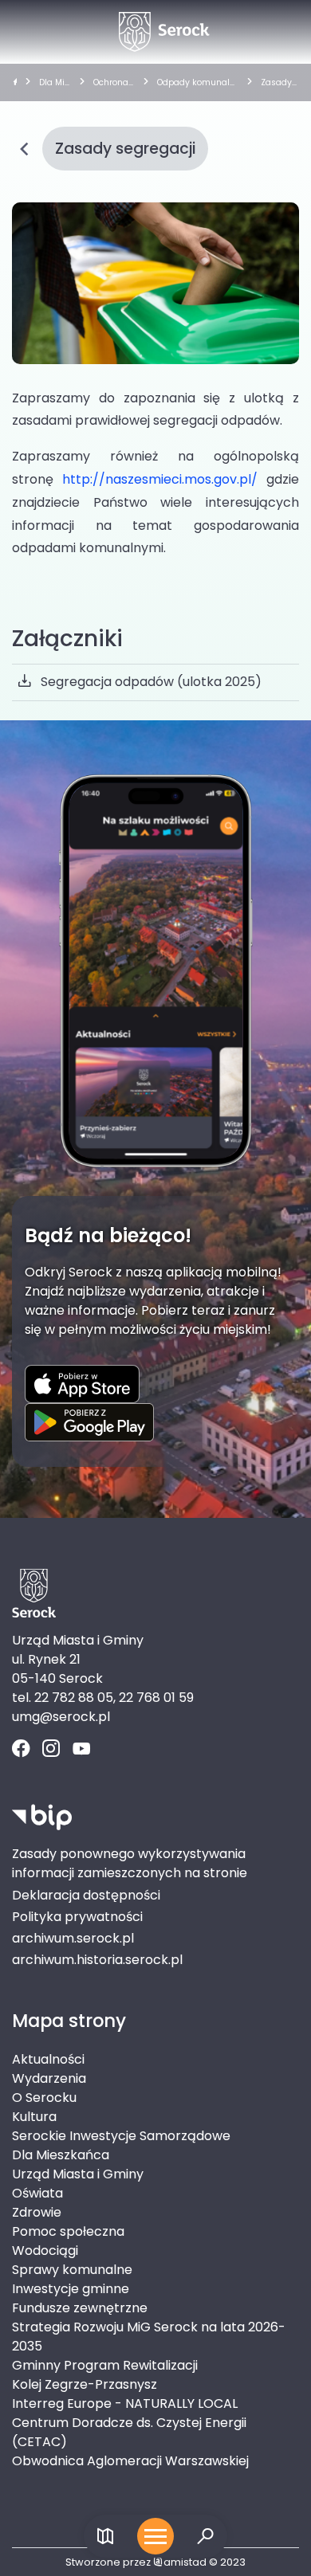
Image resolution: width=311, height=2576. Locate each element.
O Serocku (44, 2098)
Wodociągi (45, 2251)
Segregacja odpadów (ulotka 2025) (151, 682)
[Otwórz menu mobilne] (155, 2536)
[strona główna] (15, 83)
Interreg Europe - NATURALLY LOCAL (125, 2403)
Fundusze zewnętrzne (80, 2308)
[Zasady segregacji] (155, 283)
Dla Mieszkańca (54, 83)
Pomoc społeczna (68, 2231)
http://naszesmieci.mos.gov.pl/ (160, 479)
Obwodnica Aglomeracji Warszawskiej (130, 2461)
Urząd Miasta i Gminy (78, 2174)
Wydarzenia (49, 2078)
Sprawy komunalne (72, 2270)
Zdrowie (37, 2212)
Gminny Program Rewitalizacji (105, 2365)
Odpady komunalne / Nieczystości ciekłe (197, 83)
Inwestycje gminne (71, 2289)
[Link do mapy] (106, 2537)
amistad (185, 2562)
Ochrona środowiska (112, 83)
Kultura (34, 2117)
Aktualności (48, 2059)
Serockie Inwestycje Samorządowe (121, 2136)
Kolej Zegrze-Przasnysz (85, 2384)
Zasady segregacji (278, 83)
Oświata (37, 2193)
